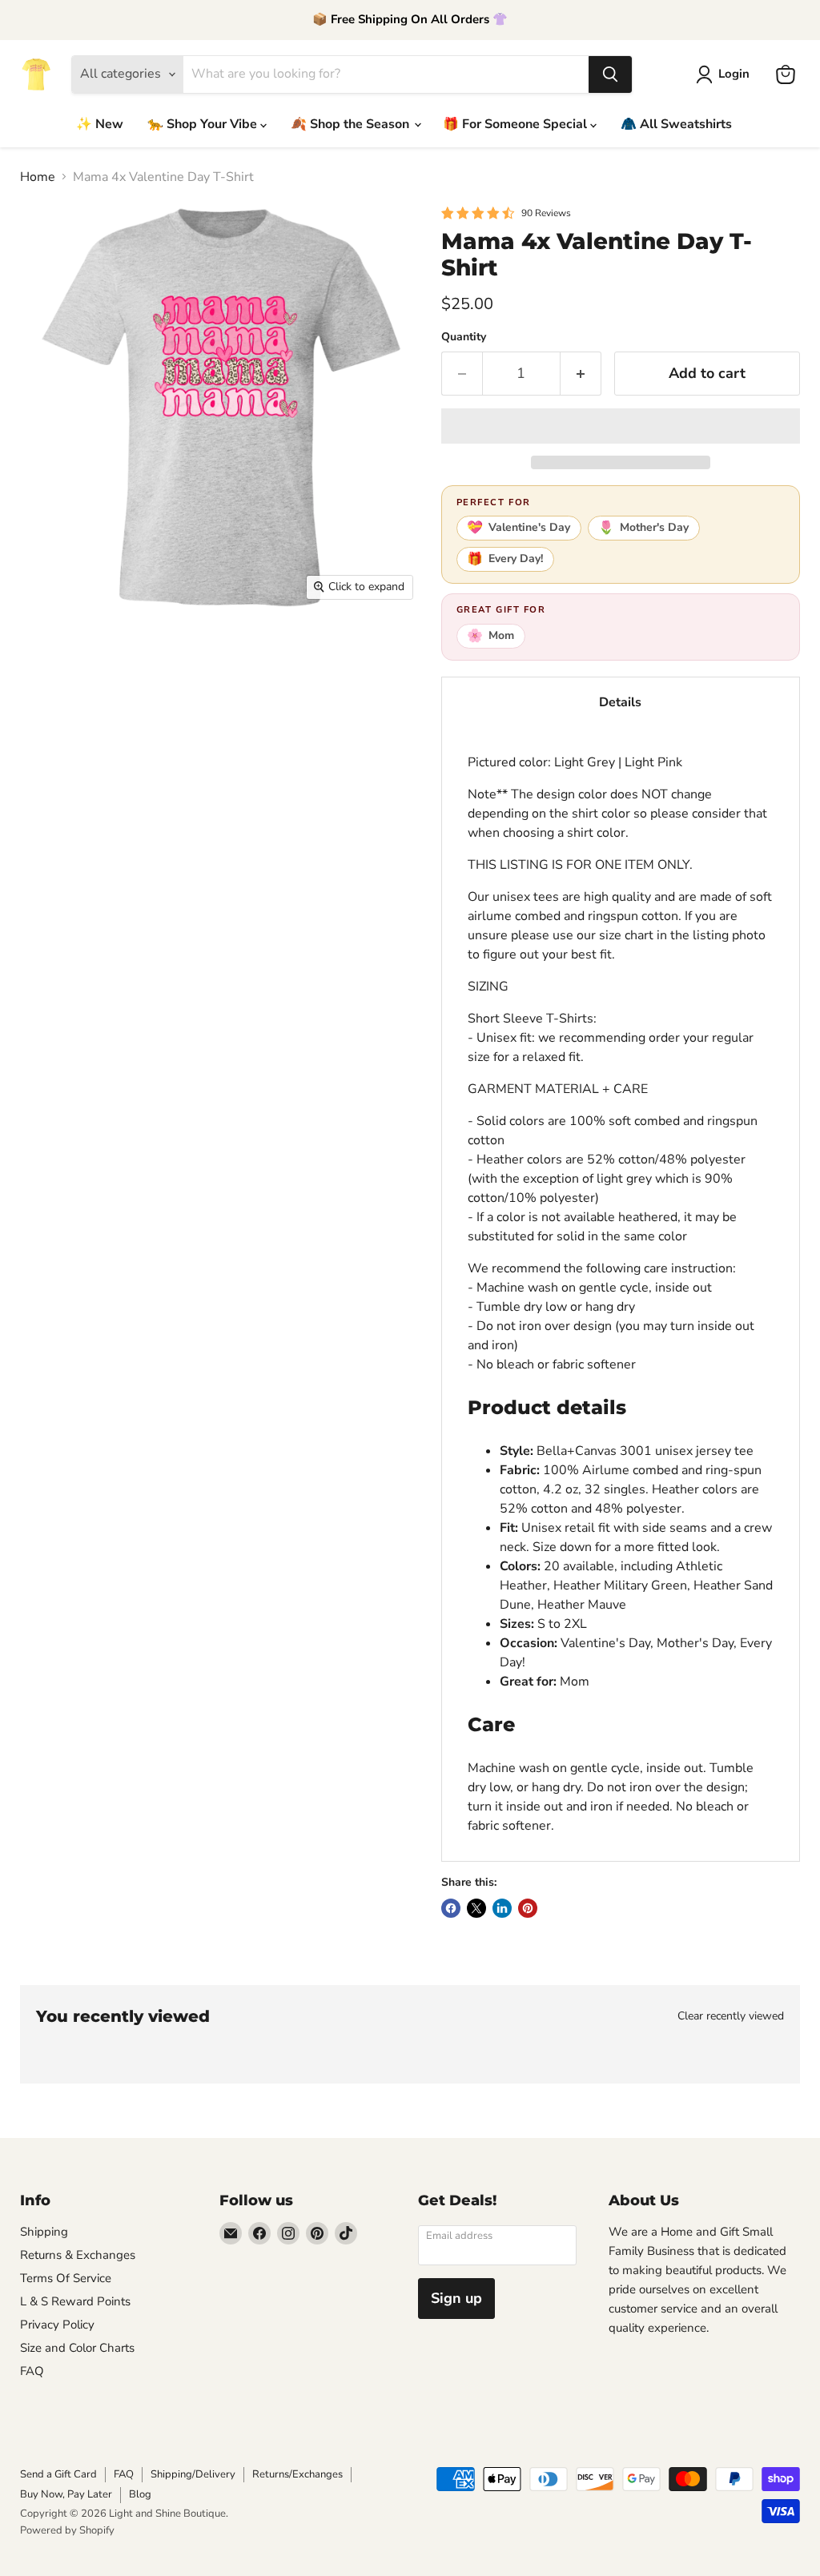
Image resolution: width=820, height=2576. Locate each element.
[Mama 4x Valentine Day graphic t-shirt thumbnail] (44, 649)
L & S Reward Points (75, 2301)
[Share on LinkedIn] (502, 1908)
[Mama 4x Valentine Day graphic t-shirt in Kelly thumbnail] (268, 705)
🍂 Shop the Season (352, 124)
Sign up (456, 2298)
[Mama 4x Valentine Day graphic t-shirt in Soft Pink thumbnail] (44, 817)
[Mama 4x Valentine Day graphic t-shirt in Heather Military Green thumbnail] (212, 649)
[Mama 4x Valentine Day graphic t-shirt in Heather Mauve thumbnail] (324, 649)
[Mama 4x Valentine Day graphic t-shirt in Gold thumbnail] (268, 761)
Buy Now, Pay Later (66, 2494)
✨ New (100, 124)
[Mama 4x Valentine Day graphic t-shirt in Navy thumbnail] (380, 761)
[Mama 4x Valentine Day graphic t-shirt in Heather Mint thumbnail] (380, 649)
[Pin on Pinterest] (528, 1908)
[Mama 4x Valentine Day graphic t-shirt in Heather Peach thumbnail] (44, 705)
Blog (140, 2494)
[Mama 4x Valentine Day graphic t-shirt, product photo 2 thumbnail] (100, 649)
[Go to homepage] (36, 74)
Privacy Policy (57, 2325)
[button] (621, 426)
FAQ (32, 2371)
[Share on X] (476, 1908)
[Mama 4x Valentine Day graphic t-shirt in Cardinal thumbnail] (156, 761)
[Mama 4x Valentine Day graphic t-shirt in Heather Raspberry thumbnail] (100, 705)
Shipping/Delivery (193, 2474)
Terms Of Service (66, 2278)
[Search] (610, 74)
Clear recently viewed (731, 2016)
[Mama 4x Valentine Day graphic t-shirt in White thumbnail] (212, 705)
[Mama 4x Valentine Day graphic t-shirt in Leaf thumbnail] (324, 705)
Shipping (44, 2232)
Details (620, 702)
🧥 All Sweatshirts (676, 124)
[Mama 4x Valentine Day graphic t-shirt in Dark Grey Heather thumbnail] (212, 761)
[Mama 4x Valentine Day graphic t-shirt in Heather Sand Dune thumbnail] (268, 649)
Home (38, 177)
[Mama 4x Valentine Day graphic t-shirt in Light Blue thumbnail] (324, 761)
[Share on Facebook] (451, 1908)
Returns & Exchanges (78, 2255)
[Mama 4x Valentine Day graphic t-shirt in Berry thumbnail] (44, 761)
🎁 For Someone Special (517, 124)
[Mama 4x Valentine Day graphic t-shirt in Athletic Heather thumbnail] (156, 649)
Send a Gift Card (58, 2474)
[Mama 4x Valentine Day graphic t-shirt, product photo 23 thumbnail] (100, 817)
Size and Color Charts (77, 2348)
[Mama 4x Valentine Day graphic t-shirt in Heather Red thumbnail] (156, 705)
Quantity (464, 337)
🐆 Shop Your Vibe (204, 124)
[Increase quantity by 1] (581, 374)
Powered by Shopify (67, 2530)
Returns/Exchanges (297, 2474)
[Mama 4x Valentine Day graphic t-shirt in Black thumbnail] (100, 761)
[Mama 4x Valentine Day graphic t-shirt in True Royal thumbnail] (380, 705)
